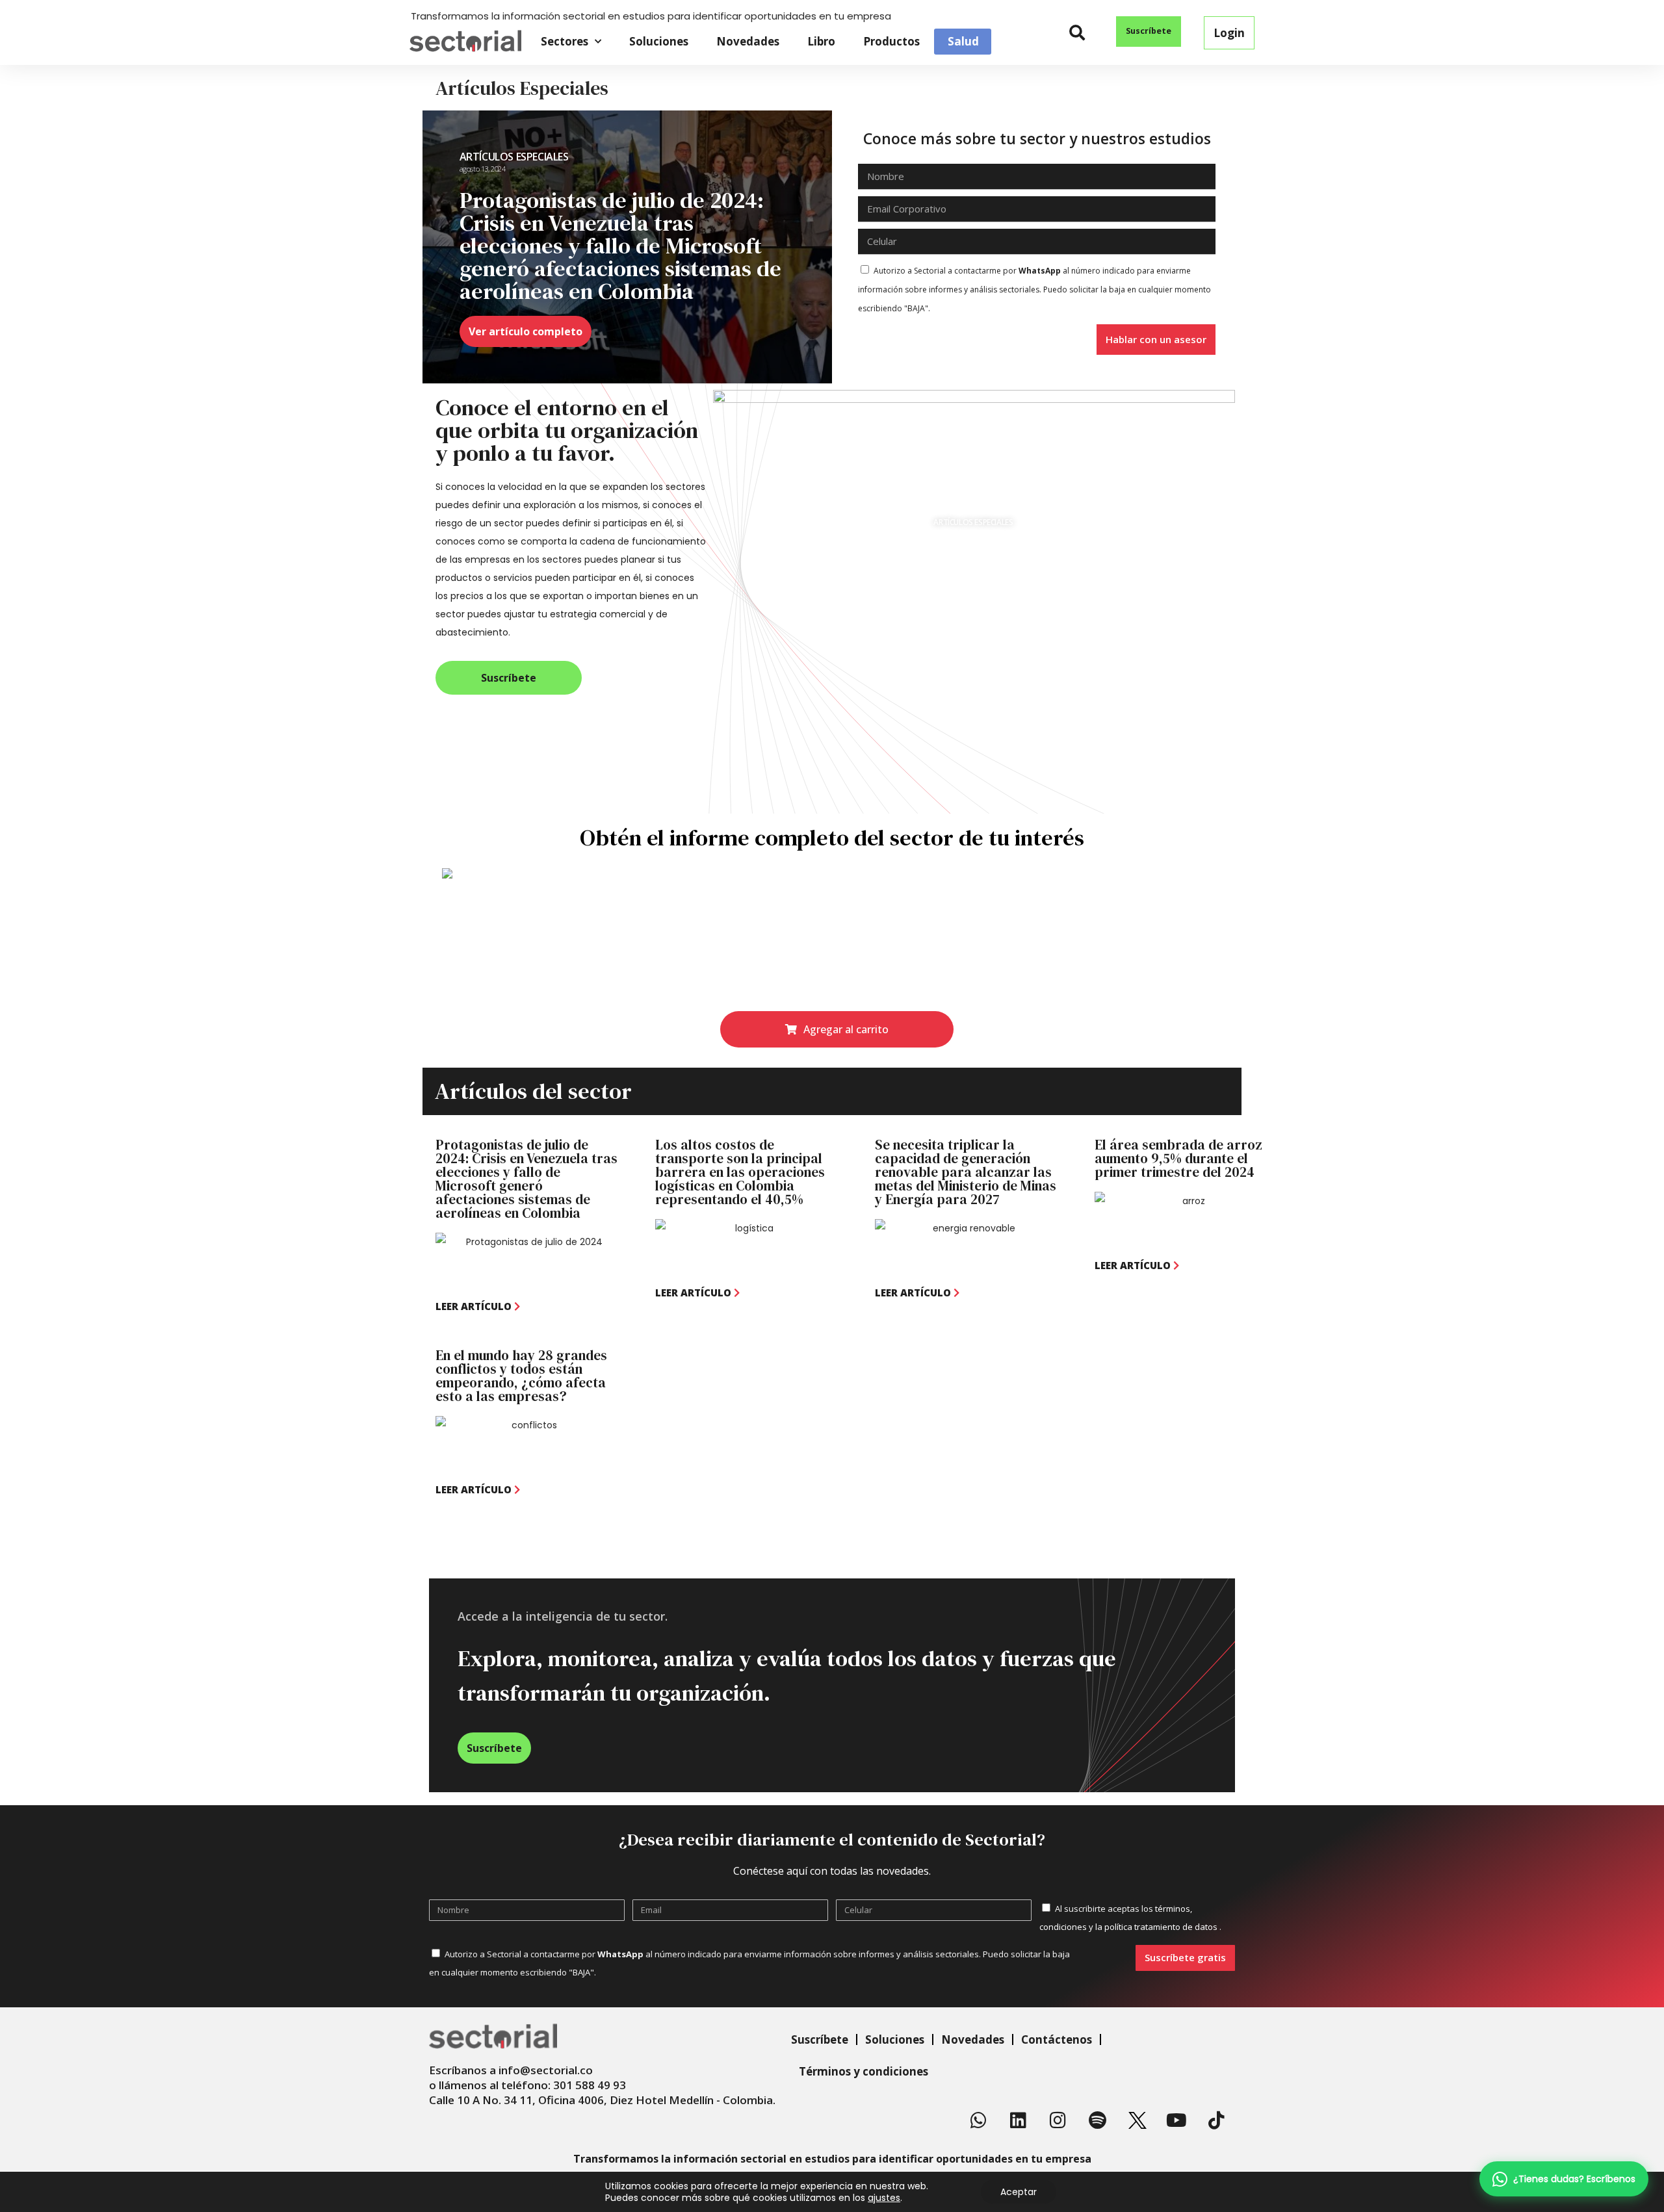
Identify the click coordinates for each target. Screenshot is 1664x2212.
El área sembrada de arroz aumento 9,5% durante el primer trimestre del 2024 (1178, 1158)
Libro (821, 41)
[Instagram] (1058, 2120)
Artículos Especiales (514, 157)
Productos (891, 41)
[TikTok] (1217, 2120)
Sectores (565, 41)
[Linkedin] (1019, 2120)
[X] (1137, 2120)
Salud (963, 42)
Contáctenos (1057, 2039)
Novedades (748, 41)
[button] (1077, 33)
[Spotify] (1098, 2120)
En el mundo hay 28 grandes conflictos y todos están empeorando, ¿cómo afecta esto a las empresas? (521, 1376)
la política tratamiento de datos (1157, 1927)
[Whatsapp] (979, 2120)
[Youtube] (1177, 2120)
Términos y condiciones (864, 2071)
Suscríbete (820, 2039)
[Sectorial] (465, 41)
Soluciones (659, 41)
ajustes (884, 2198)
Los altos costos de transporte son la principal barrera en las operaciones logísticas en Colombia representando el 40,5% (740, 1172)
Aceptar (1019, 2192)
